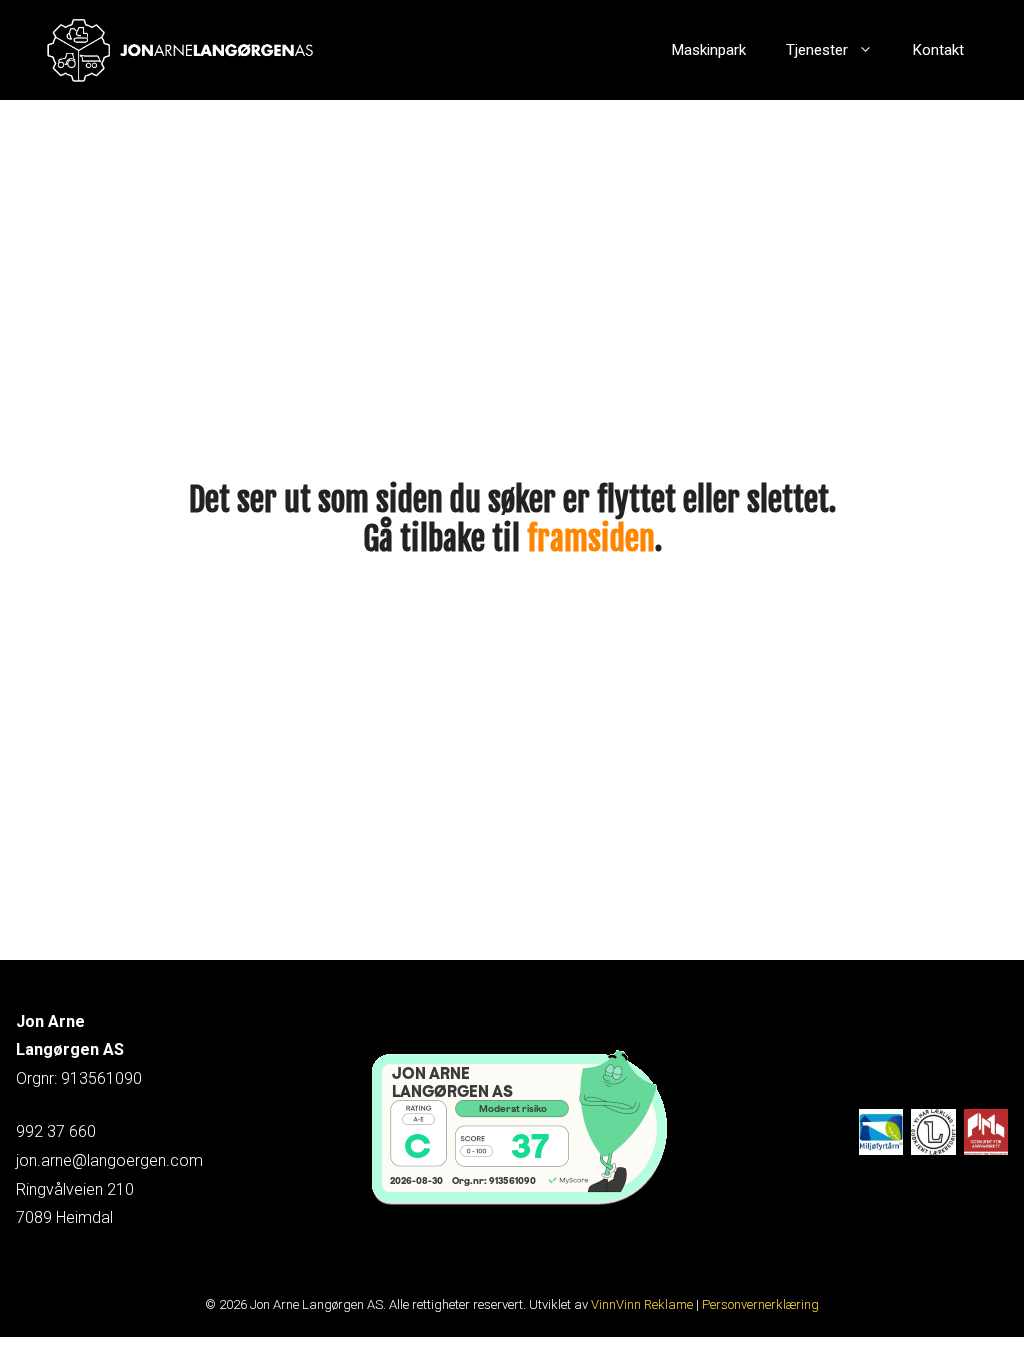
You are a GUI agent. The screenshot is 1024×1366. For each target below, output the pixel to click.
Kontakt (938, 50)
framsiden (591, 539)
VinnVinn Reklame (642, 1304)
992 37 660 (56, 1131)
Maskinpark (709, 50)
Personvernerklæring (760, 1304)
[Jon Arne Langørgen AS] (181, 50)
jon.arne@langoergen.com (109, 1160)
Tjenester (817, 50)
